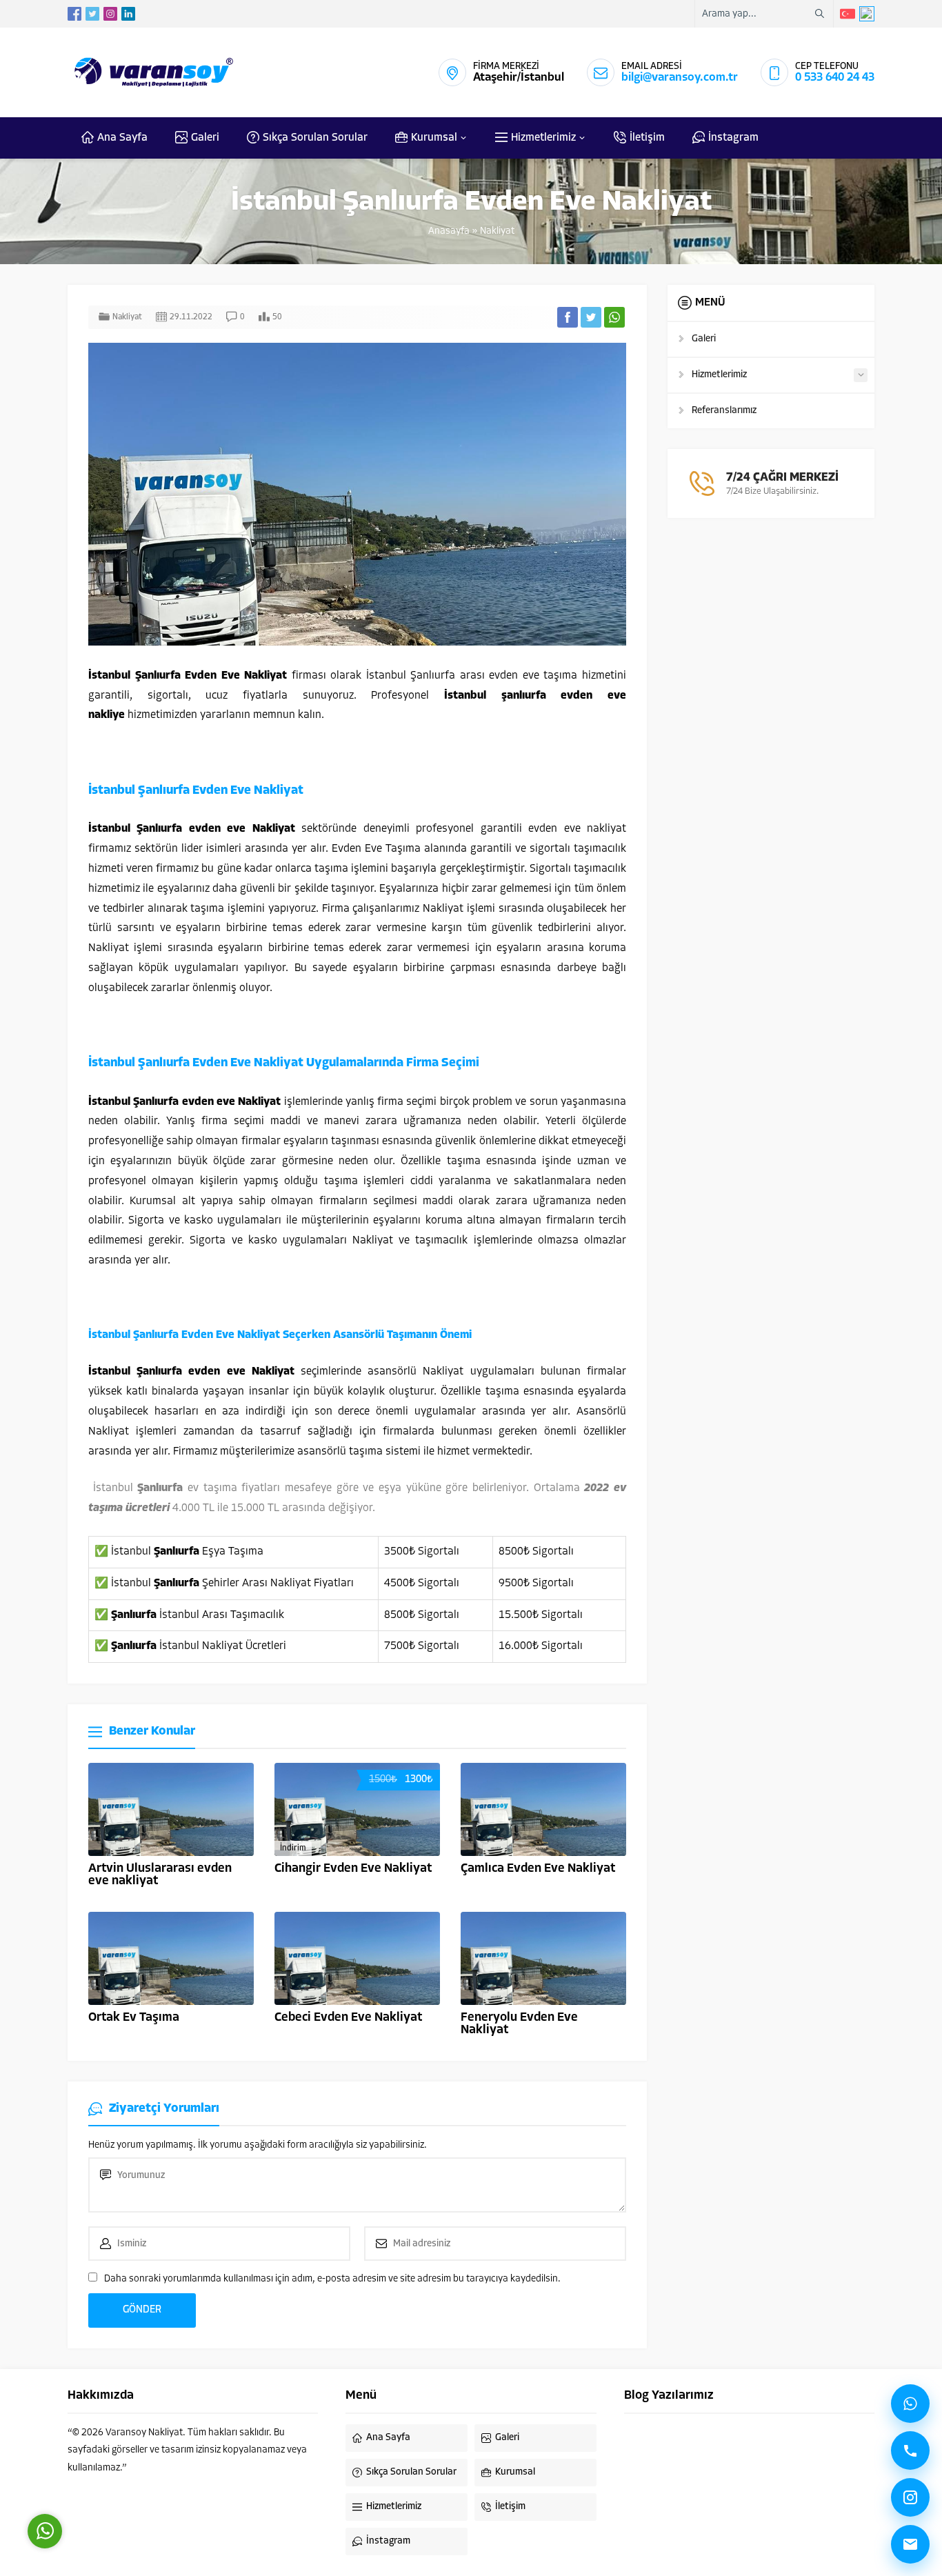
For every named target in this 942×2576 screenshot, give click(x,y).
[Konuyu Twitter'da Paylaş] (591, 317)
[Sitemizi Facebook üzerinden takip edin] (74, 14)
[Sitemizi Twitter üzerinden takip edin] (92, 14)
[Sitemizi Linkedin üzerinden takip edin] (128, 14)
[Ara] (910, 2450)
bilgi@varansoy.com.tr (680, 78)
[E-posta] (910, 2544)
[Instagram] (910, 2497)
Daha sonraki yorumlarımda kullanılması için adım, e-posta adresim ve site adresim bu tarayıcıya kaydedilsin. (332, 2279)
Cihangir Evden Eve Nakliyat (353, 1869)
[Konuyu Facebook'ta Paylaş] (568, 317)
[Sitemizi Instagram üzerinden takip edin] (110, 14)
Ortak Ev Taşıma (134, 2018)
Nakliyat (497, 231)
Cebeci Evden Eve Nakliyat (348, 2018)
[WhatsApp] (910, 2404)
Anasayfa (449, 231)
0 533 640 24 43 (835, 78)
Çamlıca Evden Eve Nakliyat (538, 1869)
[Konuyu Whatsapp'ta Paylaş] (614, 317)
